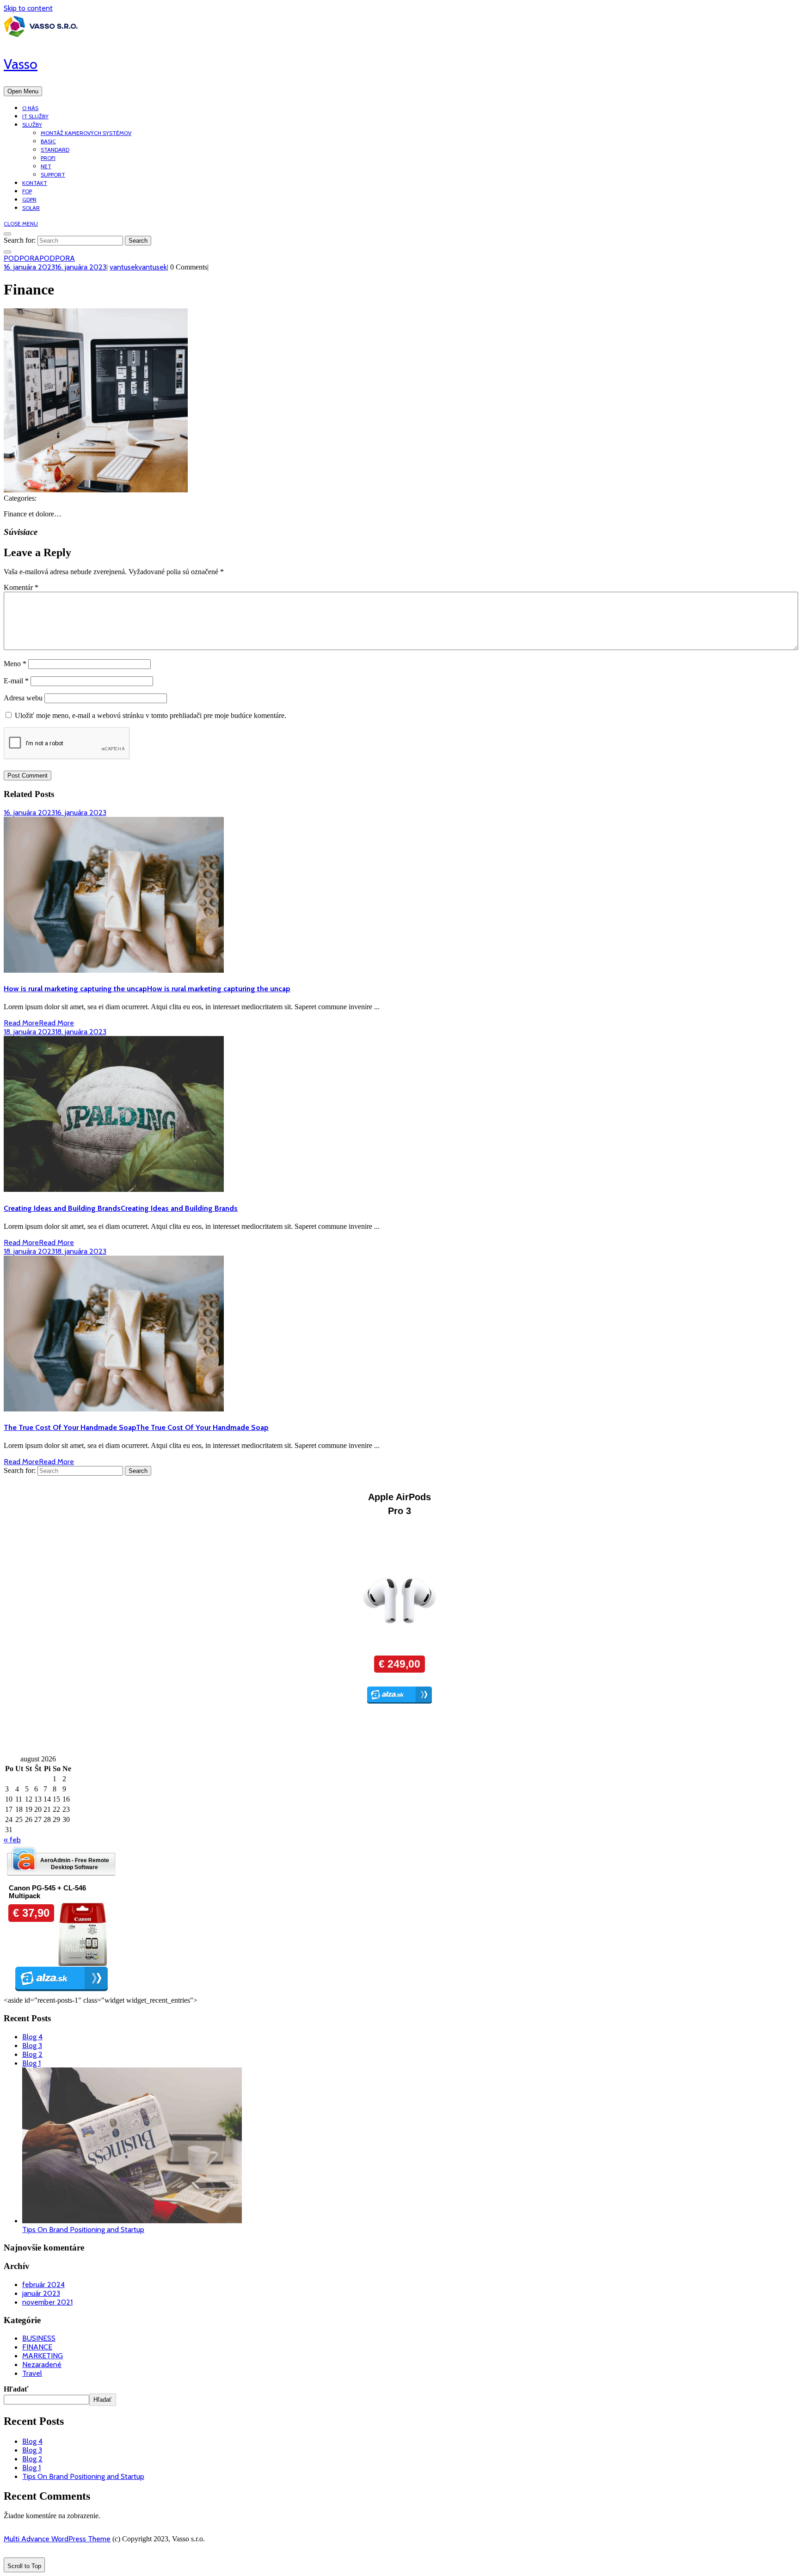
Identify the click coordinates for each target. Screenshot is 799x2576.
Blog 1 (31, 2063)
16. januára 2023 (55, 267)
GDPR (29, 199)
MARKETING (43, 2356)
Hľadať (16, 2389)
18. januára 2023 (55, 1032)
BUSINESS (39, 2338)
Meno (15, 664)
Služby (32, 125)
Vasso (21, 64)
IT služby (35, 116)
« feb (12, 1840)
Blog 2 (32, 2054)
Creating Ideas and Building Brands (121, 1208)
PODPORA (39, 258)
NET (46, 166)
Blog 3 (32, 2045)
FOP (27, 191)
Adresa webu (23, 698)
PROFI (48, 158)
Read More (39, 1023)
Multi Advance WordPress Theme (57, 2539)
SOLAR (31, 208)
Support (53, 175)
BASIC (48, 141)
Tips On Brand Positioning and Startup (83, 2229)
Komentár (21, 587)
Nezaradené (42, 2364)
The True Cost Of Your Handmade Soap (136, 1427)
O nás (30, 108)
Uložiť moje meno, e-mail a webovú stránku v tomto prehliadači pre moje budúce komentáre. (151, 715)
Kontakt (35, 183)
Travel (32, 2373)
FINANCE (37, 2347)
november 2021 (47, 2302)
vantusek (138, 267)
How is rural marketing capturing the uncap (147, 989)
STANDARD (55, 150)
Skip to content (28, 8)
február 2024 (43, 2285)
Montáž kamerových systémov (86, 133)
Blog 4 (32, 2037)
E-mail (16, 681)
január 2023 (41, 2293)
